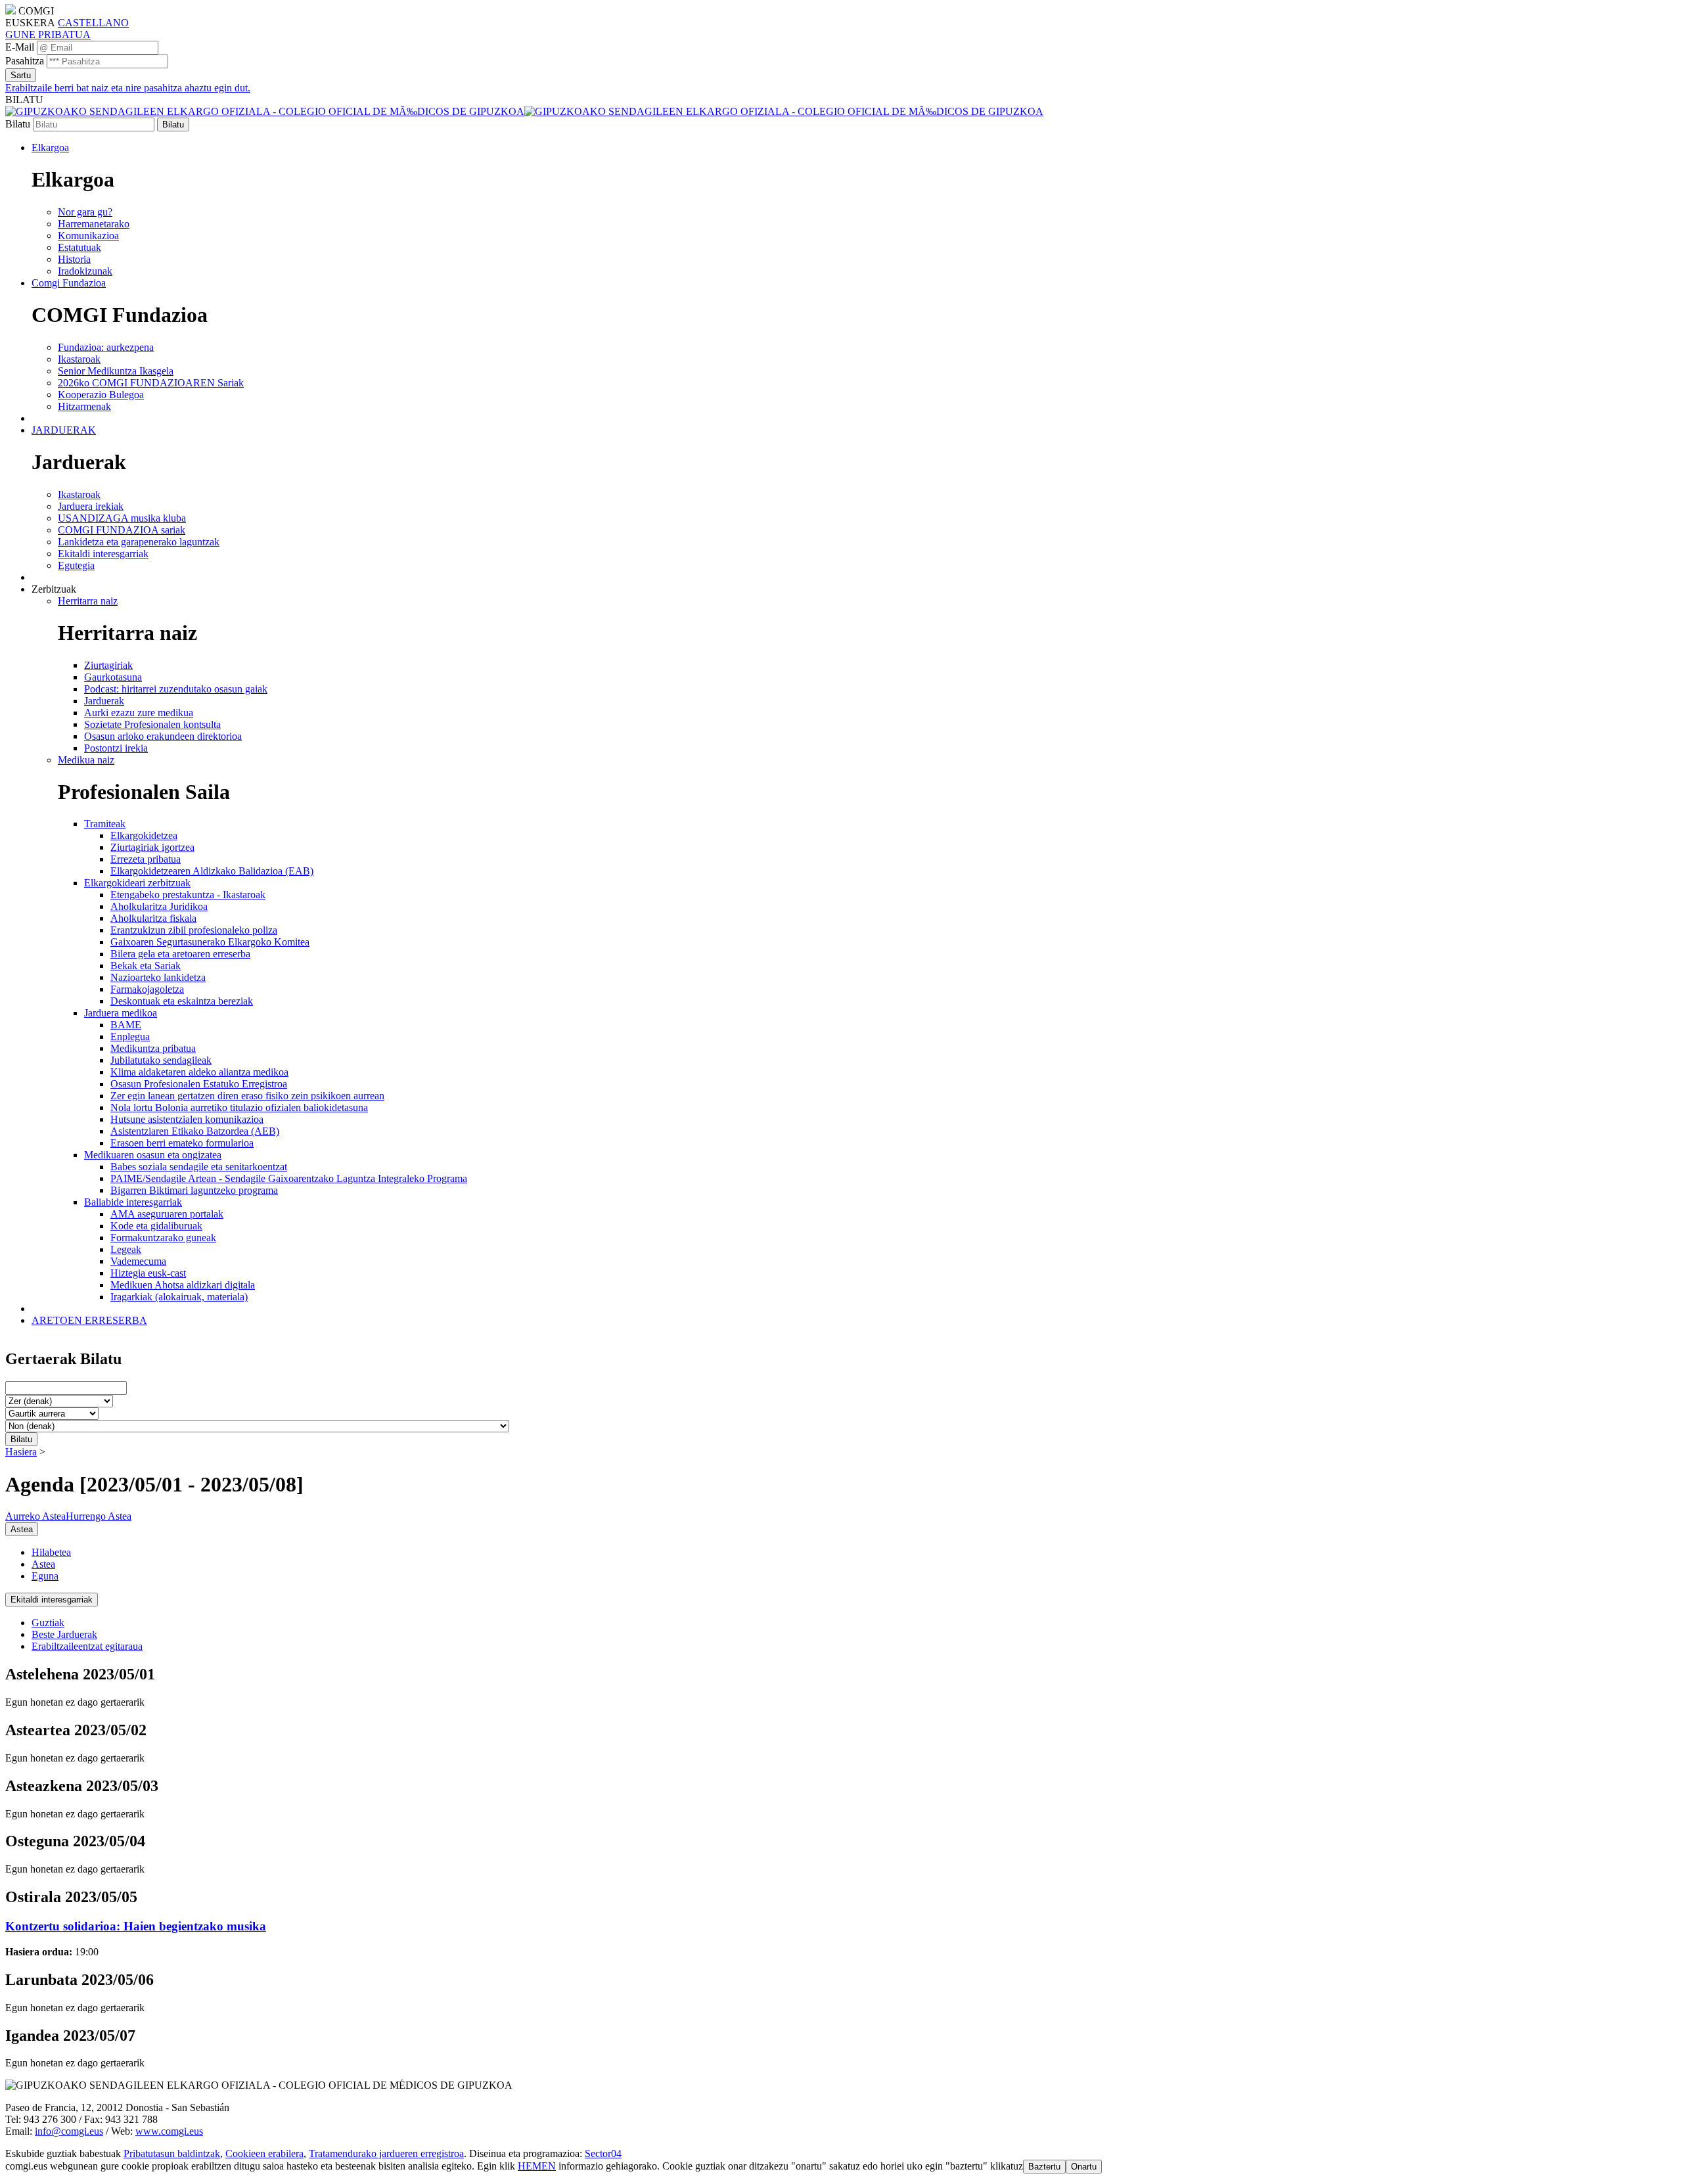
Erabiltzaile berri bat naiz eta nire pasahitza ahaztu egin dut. (128, 88)
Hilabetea (51, 1552)
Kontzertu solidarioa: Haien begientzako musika (136, 1926)
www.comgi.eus (169, 2131)
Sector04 (603, 2153)
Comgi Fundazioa (69, 283)
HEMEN (537, 2166)
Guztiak (48, 1623)
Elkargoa (50, 148)
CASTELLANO (93, 23)
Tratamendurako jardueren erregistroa (386, 2153)
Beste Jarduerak (64, 1634)
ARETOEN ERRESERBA (89, 1320)
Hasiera (21, 1452)
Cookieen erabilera (264, 2153)
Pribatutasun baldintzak (172, 2153)
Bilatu (18, 124)
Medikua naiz (86, 760)
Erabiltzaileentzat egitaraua (87, 1646)
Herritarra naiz (88, 601)
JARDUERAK (64, 430)
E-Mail (20, 47)
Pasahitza (25, 61)
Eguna (45, 1576)
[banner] (524, 111)
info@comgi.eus (69, 2131)
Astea (43, 1564)
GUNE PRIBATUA (48, 34)
